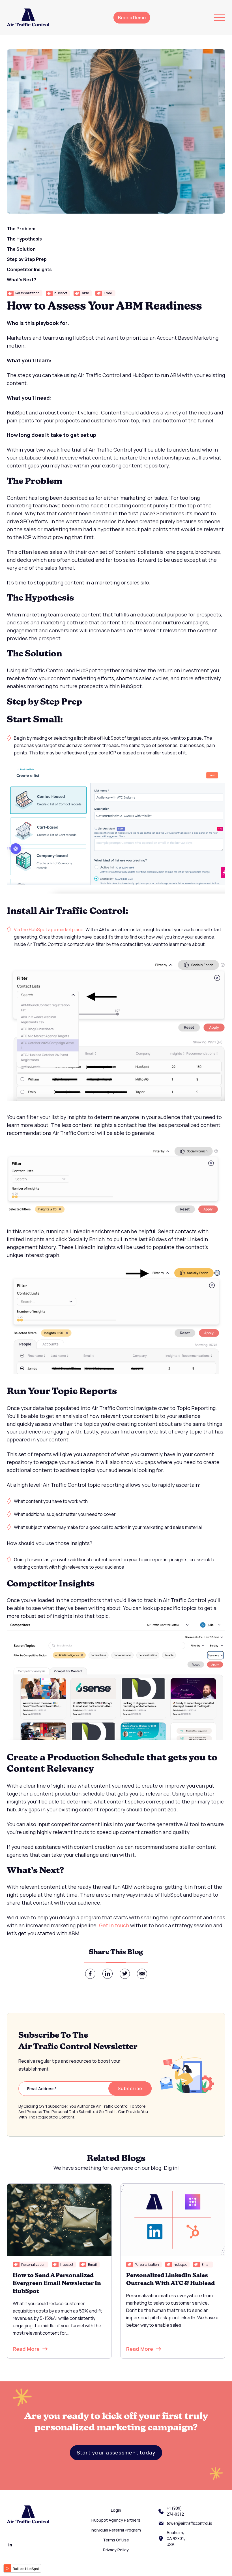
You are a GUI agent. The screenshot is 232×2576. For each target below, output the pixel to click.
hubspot (61, 293)
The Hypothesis (24, 239)
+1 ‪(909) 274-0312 (175, 2511)
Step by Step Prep (27, 259)
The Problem (21, 229)
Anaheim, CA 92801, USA (176, 2539)
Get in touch (114, 1925)
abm (86, 293)
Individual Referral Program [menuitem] (116, 2530)
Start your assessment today (116, 2452)
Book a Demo (132, 18)
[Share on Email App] (142, 1974)
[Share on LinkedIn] (108, 1974)
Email (108, 293)
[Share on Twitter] (125, 1974)
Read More (26, 2349)
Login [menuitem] (116, 2510)
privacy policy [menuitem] (116, 2550)
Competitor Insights (29, 269)
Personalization (27, 293)
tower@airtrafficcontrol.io (189, 2523)
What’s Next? (22, 280)
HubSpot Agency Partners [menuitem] (116, 2520)
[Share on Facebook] (90, 1974)
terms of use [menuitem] (116, 2540)
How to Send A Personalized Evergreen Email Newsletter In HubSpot (57, 2284)
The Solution (21, 249)
